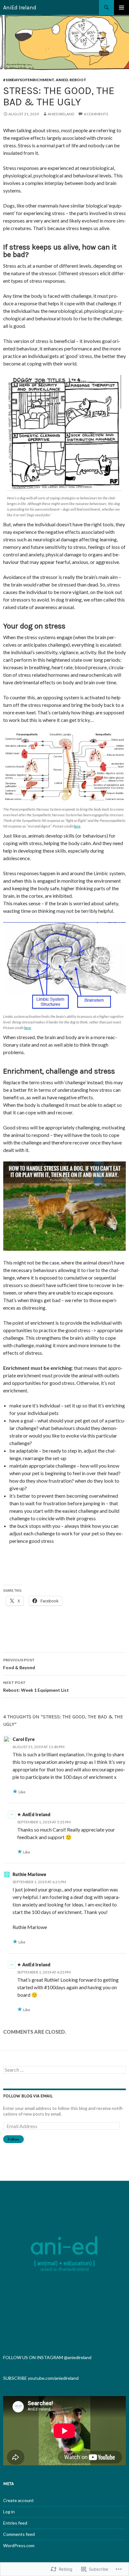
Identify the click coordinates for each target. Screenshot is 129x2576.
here (77, 826)
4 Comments (96, 114)
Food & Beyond (19, 1664)
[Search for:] (64, 2070)
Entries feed (15, 2523)
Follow (13, 2139)
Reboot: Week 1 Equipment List (36, 1686)
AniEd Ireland (20, 8)
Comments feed (19, 2534)
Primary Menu (121, 8)
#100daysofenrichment (29, 80)
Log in (9, 2512)
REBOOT (78, 80)
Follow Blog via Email (28, 2096)
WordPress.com (19, 2545)
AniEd (62, 80)
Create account (18, 2500)
